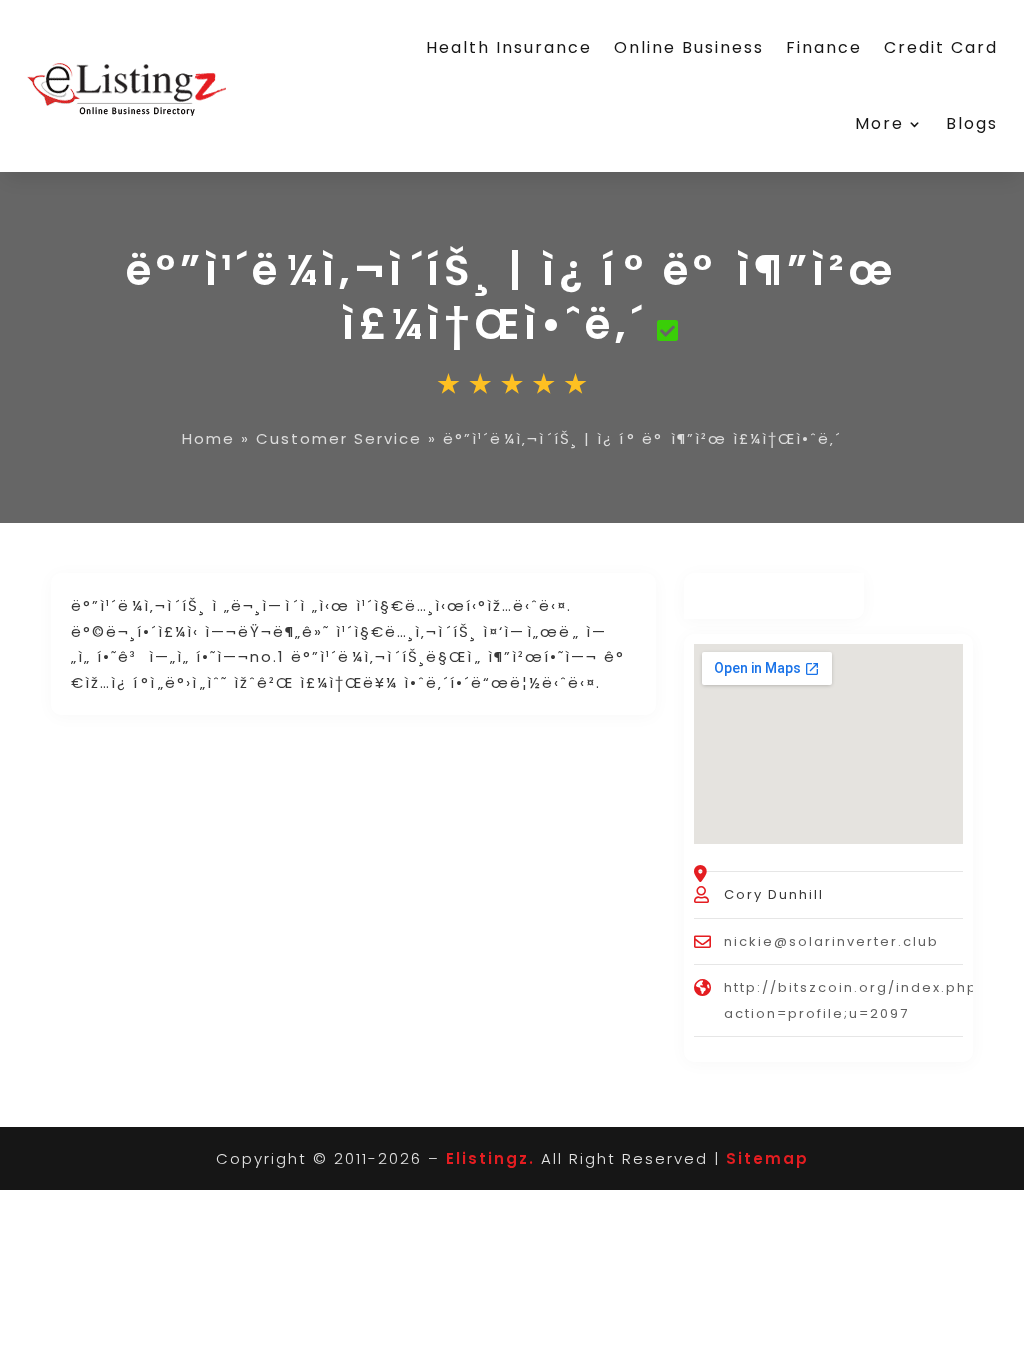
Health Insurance (509, 47)
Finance (824, 47)
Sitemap (767, 1158)
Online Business (689, 47)
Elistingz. (490, 1158)
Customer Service (339, 438)
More (879, 123)
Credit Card (941, 47)
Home (208, 438)
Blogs (972, 123)
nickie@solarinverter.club (831, 941)
